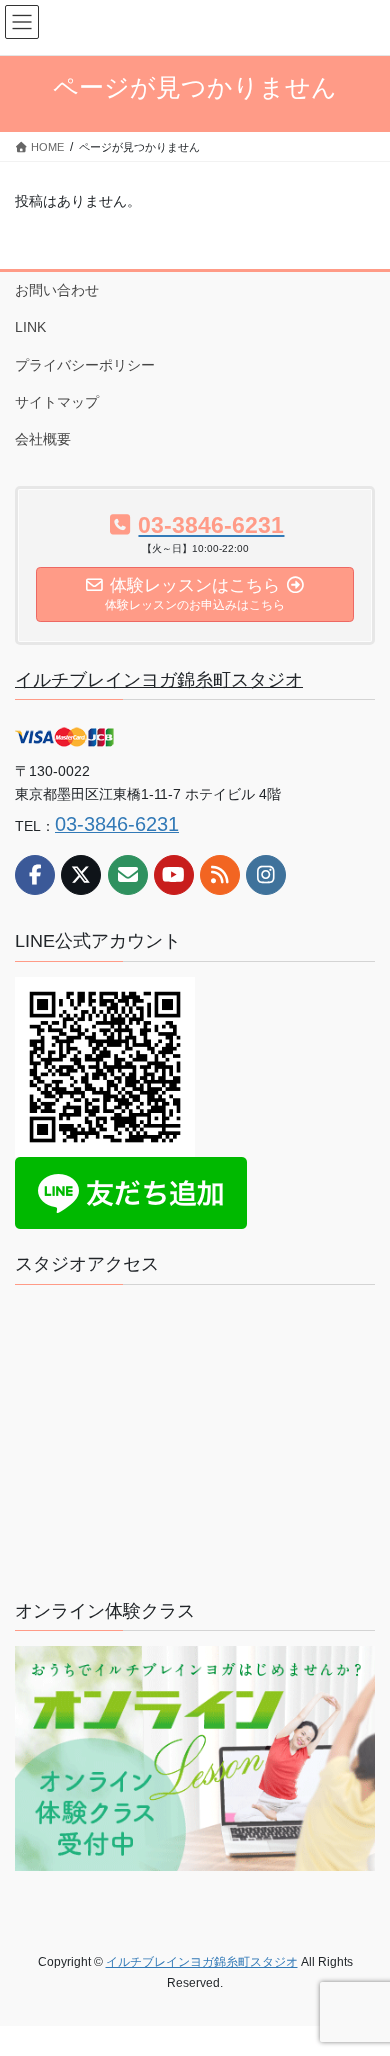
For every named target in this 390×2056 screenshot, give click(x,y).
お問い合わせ (57, 290)
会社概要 (43, 439)
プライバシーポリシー (85, 365)
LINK (30, 327)
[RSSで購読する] (220, 875)
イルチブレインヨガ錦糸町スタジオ (159, 680)
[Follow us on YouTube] (174, 875)
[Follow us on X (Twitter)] (81, 875)
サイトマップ (57, 402)
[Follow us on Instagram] (266, 875)
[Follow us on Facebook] (35, 875)
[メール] (128, 875)
